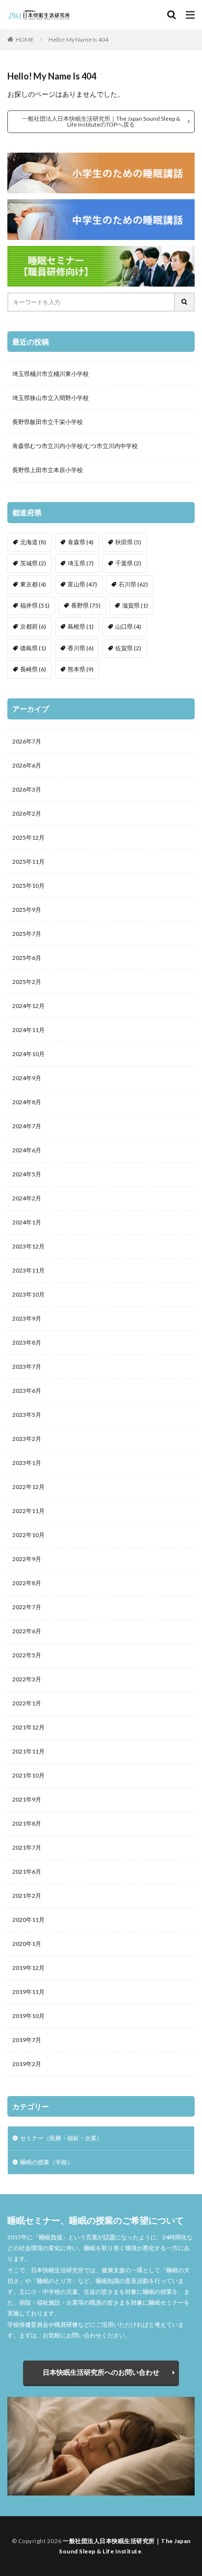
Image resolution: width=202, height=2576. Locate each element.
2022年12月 (28, 1487)
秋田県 (128, 542)
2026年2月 (27, 813)
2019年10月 (28, 2016)
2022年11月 (28, 1511)
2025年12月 (28, 837)
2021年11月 (28, 1751)
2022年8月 (27, 1583)
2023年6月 (27, 1391)
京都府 (33, 626)
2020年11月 (28, 1920)
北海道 (33, 542)
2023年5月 (27, 1415)
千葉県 (128, 563)
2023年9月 (27, 1318)
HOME (25, 40)
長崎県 (33, 669)
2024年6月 (27, 1150)
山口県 (128, 626)
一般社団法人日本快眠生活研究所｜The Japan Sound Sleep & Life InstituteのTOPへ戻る (101, 121)
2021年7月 (27, 1847)
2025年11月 (28, 862)
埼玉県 (81, 563)
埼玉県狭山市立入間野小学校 (50, 398)
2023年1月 (27, 1463)
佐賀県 (128, 648)
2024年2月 (27, 1198)
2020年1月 (27, 1944)
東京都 (33, 584)
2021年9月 (27, 1799)
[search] (185, 302)
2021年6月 (27, 1872)
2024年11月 (28, 1030)
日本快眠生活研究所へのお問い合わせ (101, 2372)
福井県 (35, 605)
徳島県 (33, 648)
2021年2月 (27, 1896)
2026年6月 (27, 765)
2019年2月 (27, 2064)
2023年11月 (28, 1270)
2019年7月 (27, 2040)
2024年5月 (27, 1174)
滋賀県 (135, 605)
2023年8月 (27, 1342)
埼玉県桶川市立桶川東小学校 (50, 374)
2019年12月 (28, 1968)
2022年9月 (27, 1559)
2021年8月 (27, 1823)
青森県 (81, 542)
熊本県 (81, 669)
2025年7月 (27, 934)
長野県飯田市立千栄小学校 (48, 422)
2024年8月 (27, 1102)
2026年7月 (27, 741)
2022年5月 (27, 1655)
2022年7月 (27, 1607)
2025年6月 (27, 958)
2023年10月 (28, 1294)
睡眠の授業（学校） (47, 2162)
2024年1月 (27, 1222)
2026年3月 (27, 789)
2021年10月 (28, 1775)
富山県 (82, 584)
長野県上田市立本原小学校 (48, 470)
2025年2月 (27, 982)
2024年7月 (27, 1126)
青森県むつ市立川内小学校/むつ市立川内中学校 (75, 446)
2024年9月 (27, 1078)
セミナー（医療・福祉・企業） (61, 2138)
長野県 (86, 605)
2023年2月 (27, 1439)
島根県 (81, 626)
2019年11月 (28, 1992)
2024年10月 (28, 1054)
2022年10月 (28, 1535)
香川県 (81, 648)
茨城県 (33, 563)
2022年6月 (27, 1631)
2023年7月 (27, 1367)
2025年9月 (27, 910)
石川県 (133, 584)
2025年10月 (28, 886)
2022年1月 (27, 1703)
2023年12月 (28, 1246)
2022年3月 (27, 1679)
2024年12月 (28, 1006)
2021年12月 (28, 1727)
